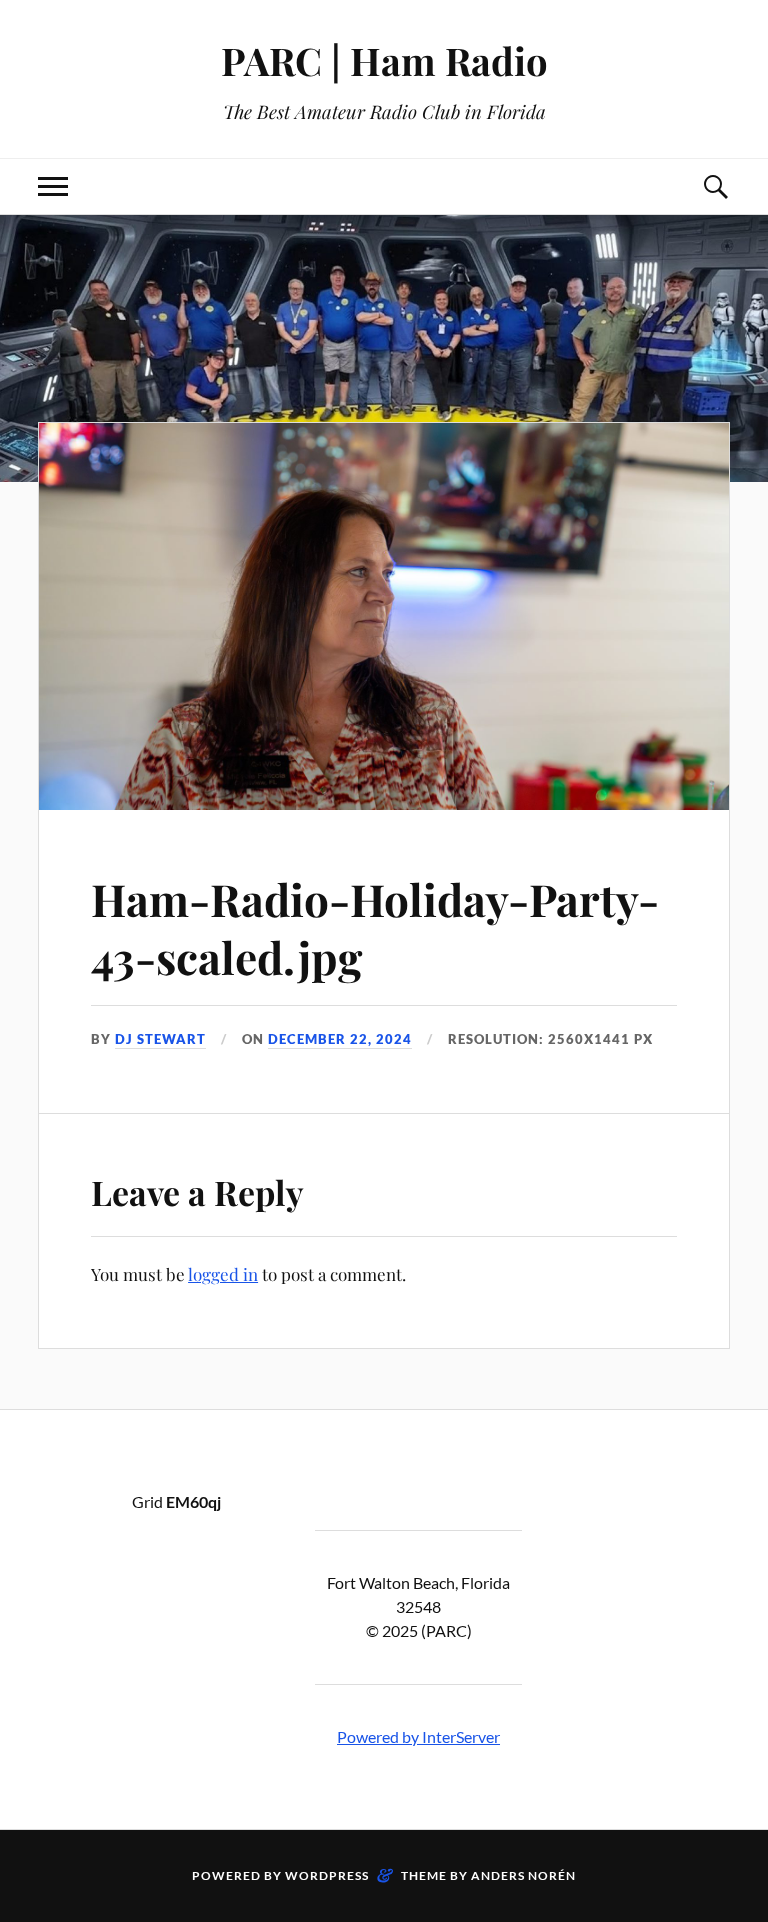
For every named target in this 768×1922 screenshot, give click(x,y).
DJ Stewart (160, 1039)
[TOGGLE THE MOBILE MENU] (53, 186)
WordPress (327, 1875)
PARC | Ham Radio (384, 60)
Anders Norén (523, 1875)
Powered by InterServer (418, 1736)
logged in (223, 1274)
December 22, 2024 (340, 1039)
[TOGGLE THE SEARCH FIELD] (715, 186)
